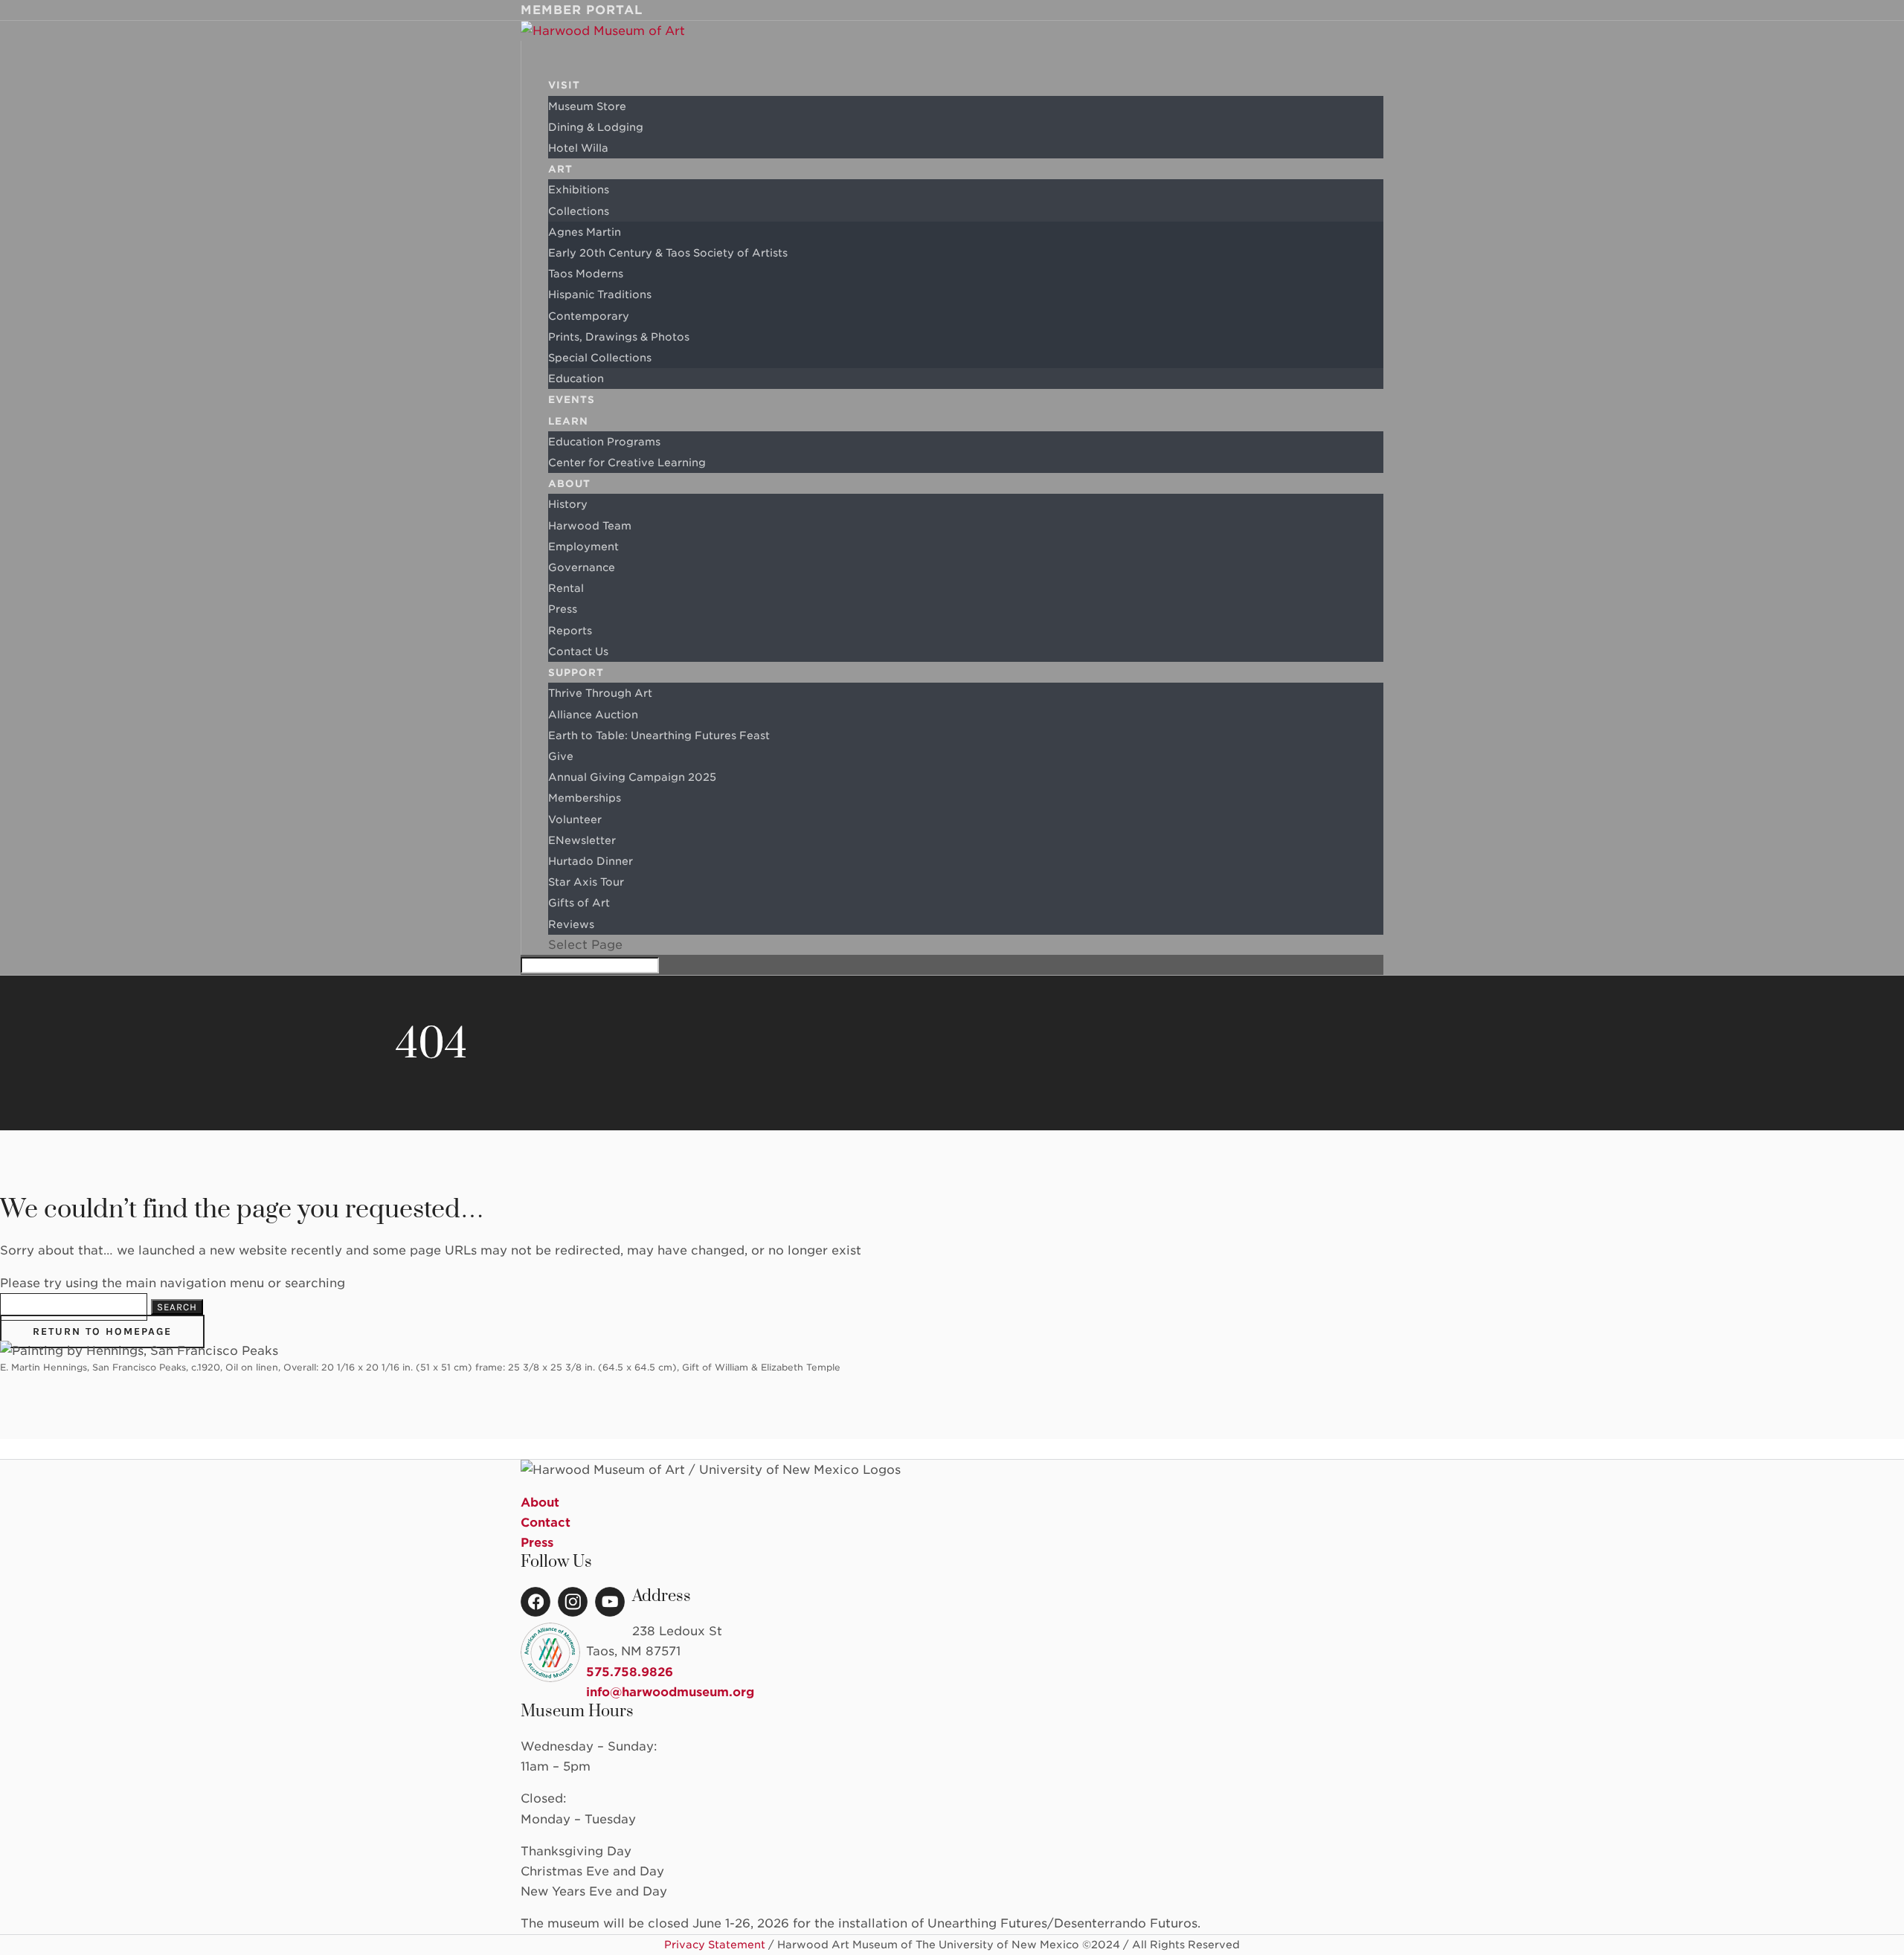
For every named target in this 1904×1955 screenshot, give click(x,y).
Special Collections (600, 358)
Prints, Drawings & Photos (619, 337)
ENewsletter (582, 840)
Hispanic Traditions (600, 294)
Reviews (571, 924)
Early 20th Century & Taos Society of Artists (668, 253)
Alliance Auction (593, 715)
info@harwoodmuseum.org (670, 1692)
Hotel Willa (578, 148)
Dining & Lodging (596, 127)
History (568, 504)
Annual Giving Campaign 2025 (632, 777)
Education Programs (604, 442)
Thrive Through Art (600, 693)
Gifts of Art (579, 903)
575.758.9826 (630, 1672)
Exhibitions (579, 190)
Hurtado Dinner (591, 861)
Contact (546, 1523)
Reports (570, 631)
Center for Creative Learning (627, 463)
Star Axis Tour (586, 882)
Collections (579, 211)
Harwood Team (590, 526)
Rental (566, 588)
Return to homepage (102, 1331)
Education (576, 379)
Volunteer (575, 819)
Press (563, 609)
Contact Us (578, 651)
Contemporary (589, 316)
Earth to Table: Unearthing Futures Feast (659, 735)
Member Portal (582, 10)
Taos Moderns (586, 274)
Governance (582, 567)
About (540, 1503)
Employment (583, 547)
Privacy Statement (715, 1945)
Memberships (585, 798)
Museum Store (587, 106)
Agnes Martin (585, 232)
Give (561, 756)
